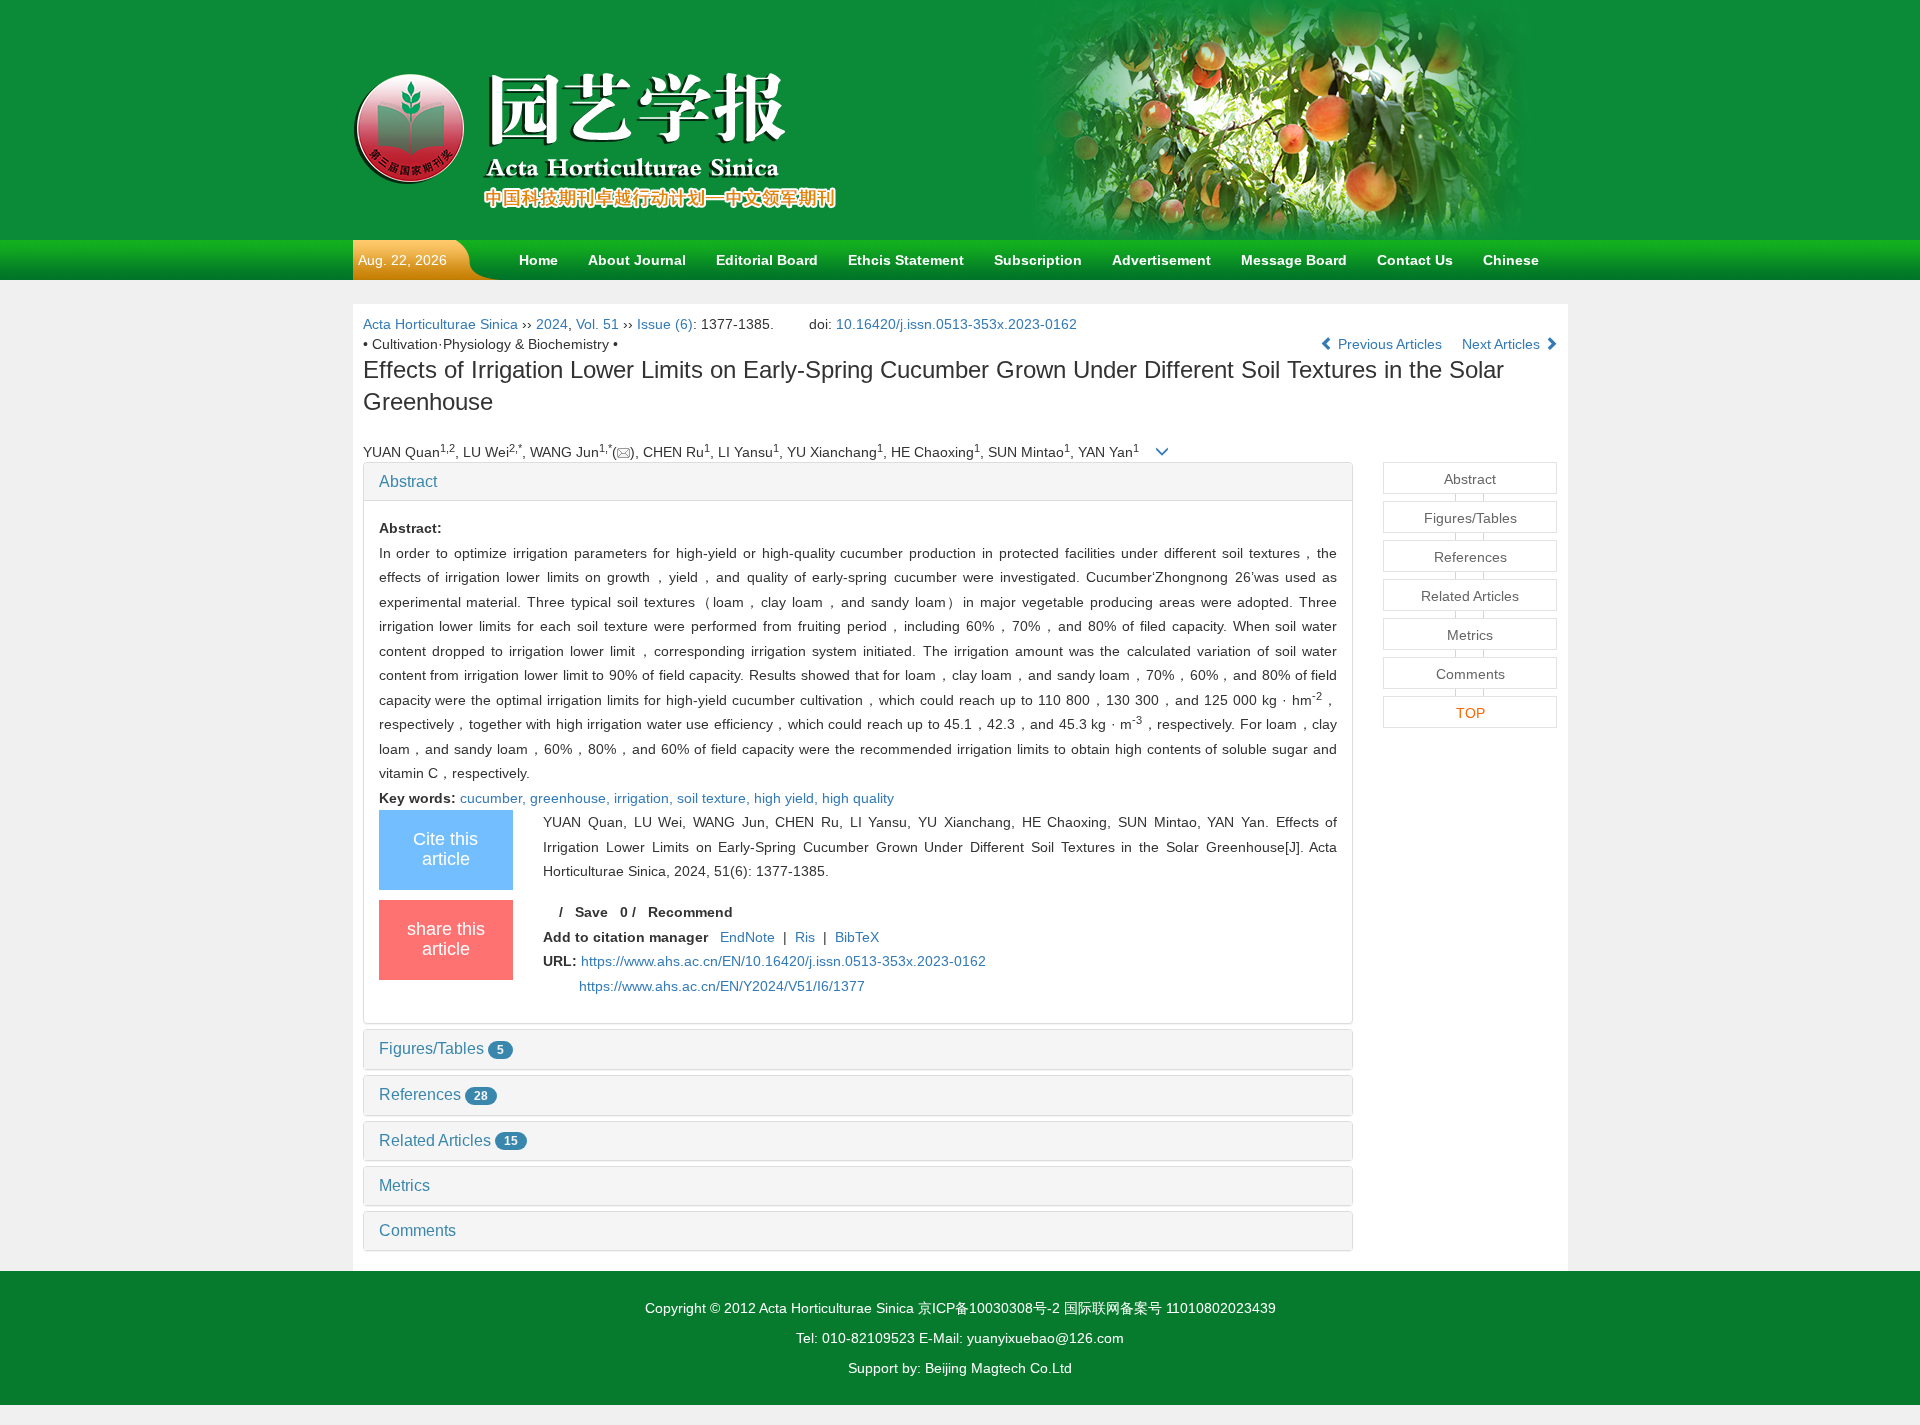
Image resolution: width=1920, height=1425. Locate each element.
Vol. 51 (597, 324)
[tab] (858, 482)
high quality (858, 798)
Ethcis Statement (906, 260)
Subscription (1038, 260)
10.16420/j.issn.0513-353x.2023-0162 (956, 324)
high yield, (788, 798)
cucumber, (495, 798)
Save (591, 912)
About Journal (637, 260)
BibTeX (857, 937)
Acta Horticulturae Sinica (440, 324)
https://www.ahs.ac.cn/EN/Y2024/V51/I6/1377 (722, 986)
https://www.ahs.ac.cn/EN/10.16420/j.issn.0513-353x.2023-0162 (783, 961)
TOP (1470, 713)
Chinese (1511, 260)
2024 (552, 324)
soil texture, (715, 798)
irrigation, (645, 798)
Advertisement (1161, 260)
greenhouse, (572, 798)
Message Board (1294, 260)
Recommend (690, 912)
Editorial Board (767, 260)
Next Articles (1503, 344)
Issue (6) (665, 324)
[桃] (1283, 119)
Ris (805, 937)
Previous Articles (1390, 344)
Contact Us (1415, 260)
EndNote (747, 937)
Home (538, 260)
